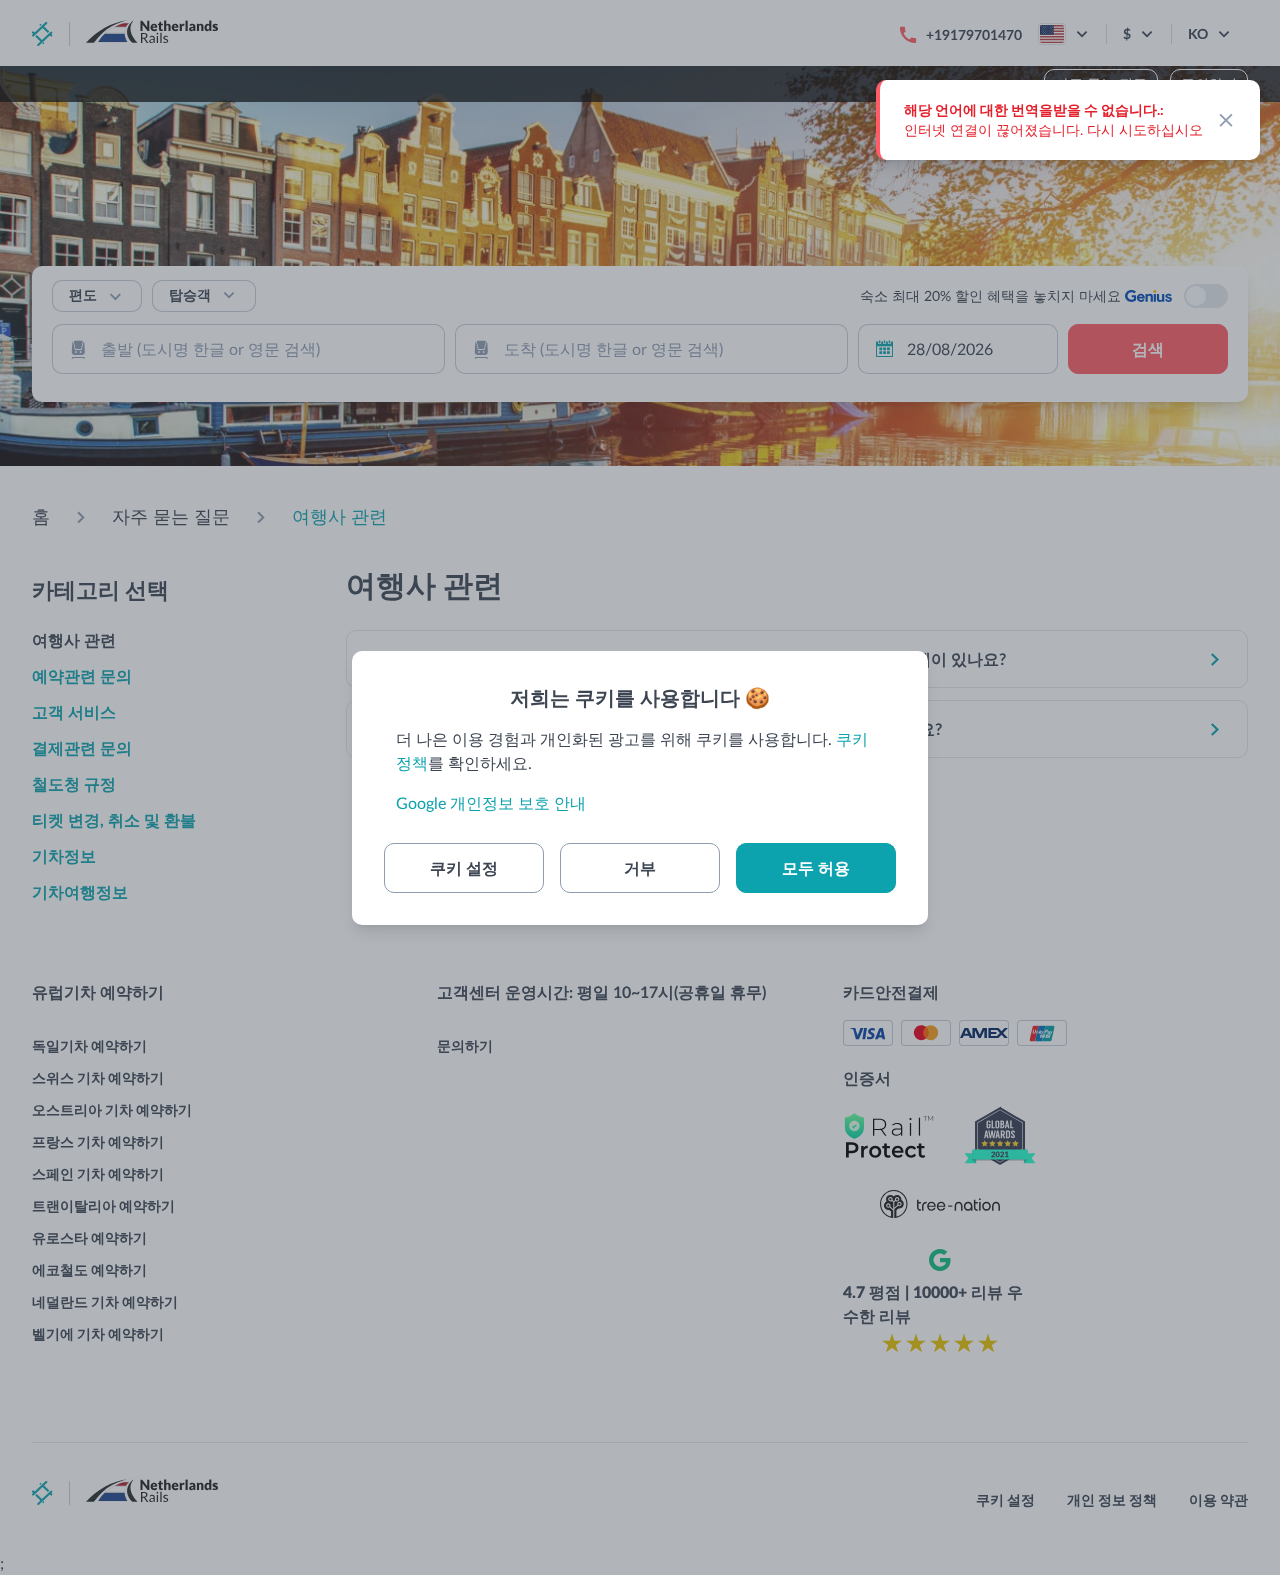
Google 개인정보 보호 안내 (491, 802)
